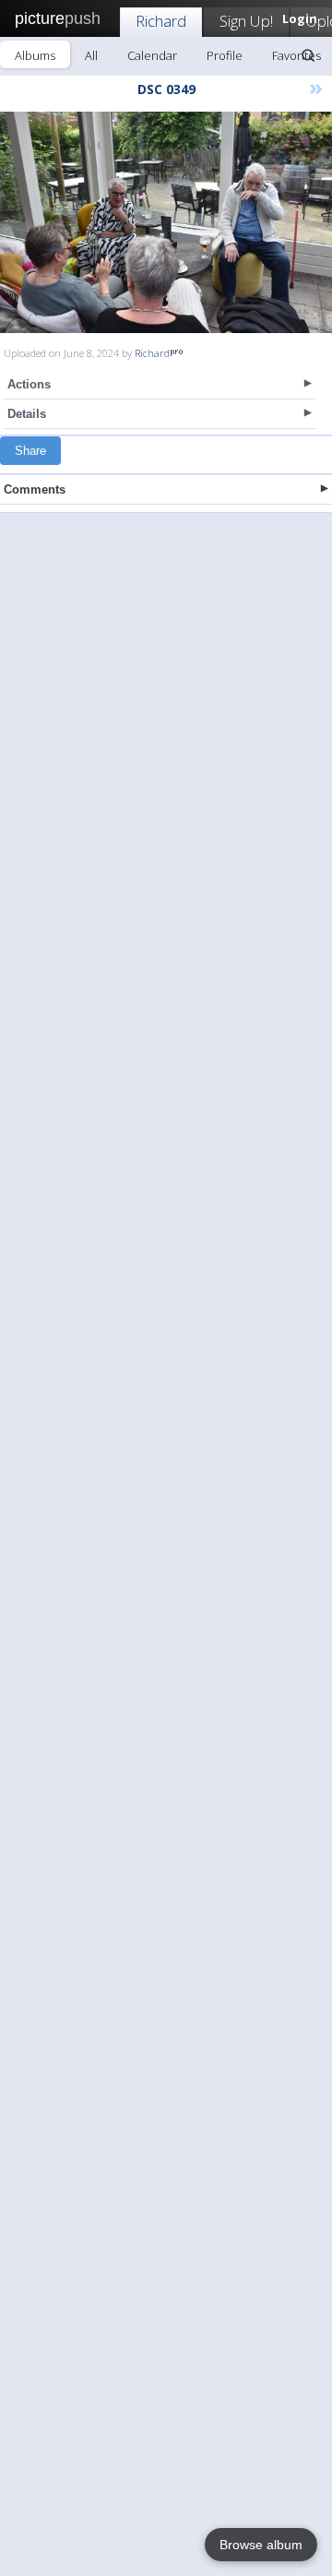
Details (27, 414)
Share (30, 451)
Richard (161, 21)
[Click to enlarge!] (166, 222)
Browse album (261, 2545)
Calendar (152, 55)
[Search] (308, 55)
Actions (29, 384)
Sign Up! (246, 21)
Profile (225, 55)
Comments (35, 489)
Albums (35, 55)
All (91, 55)
